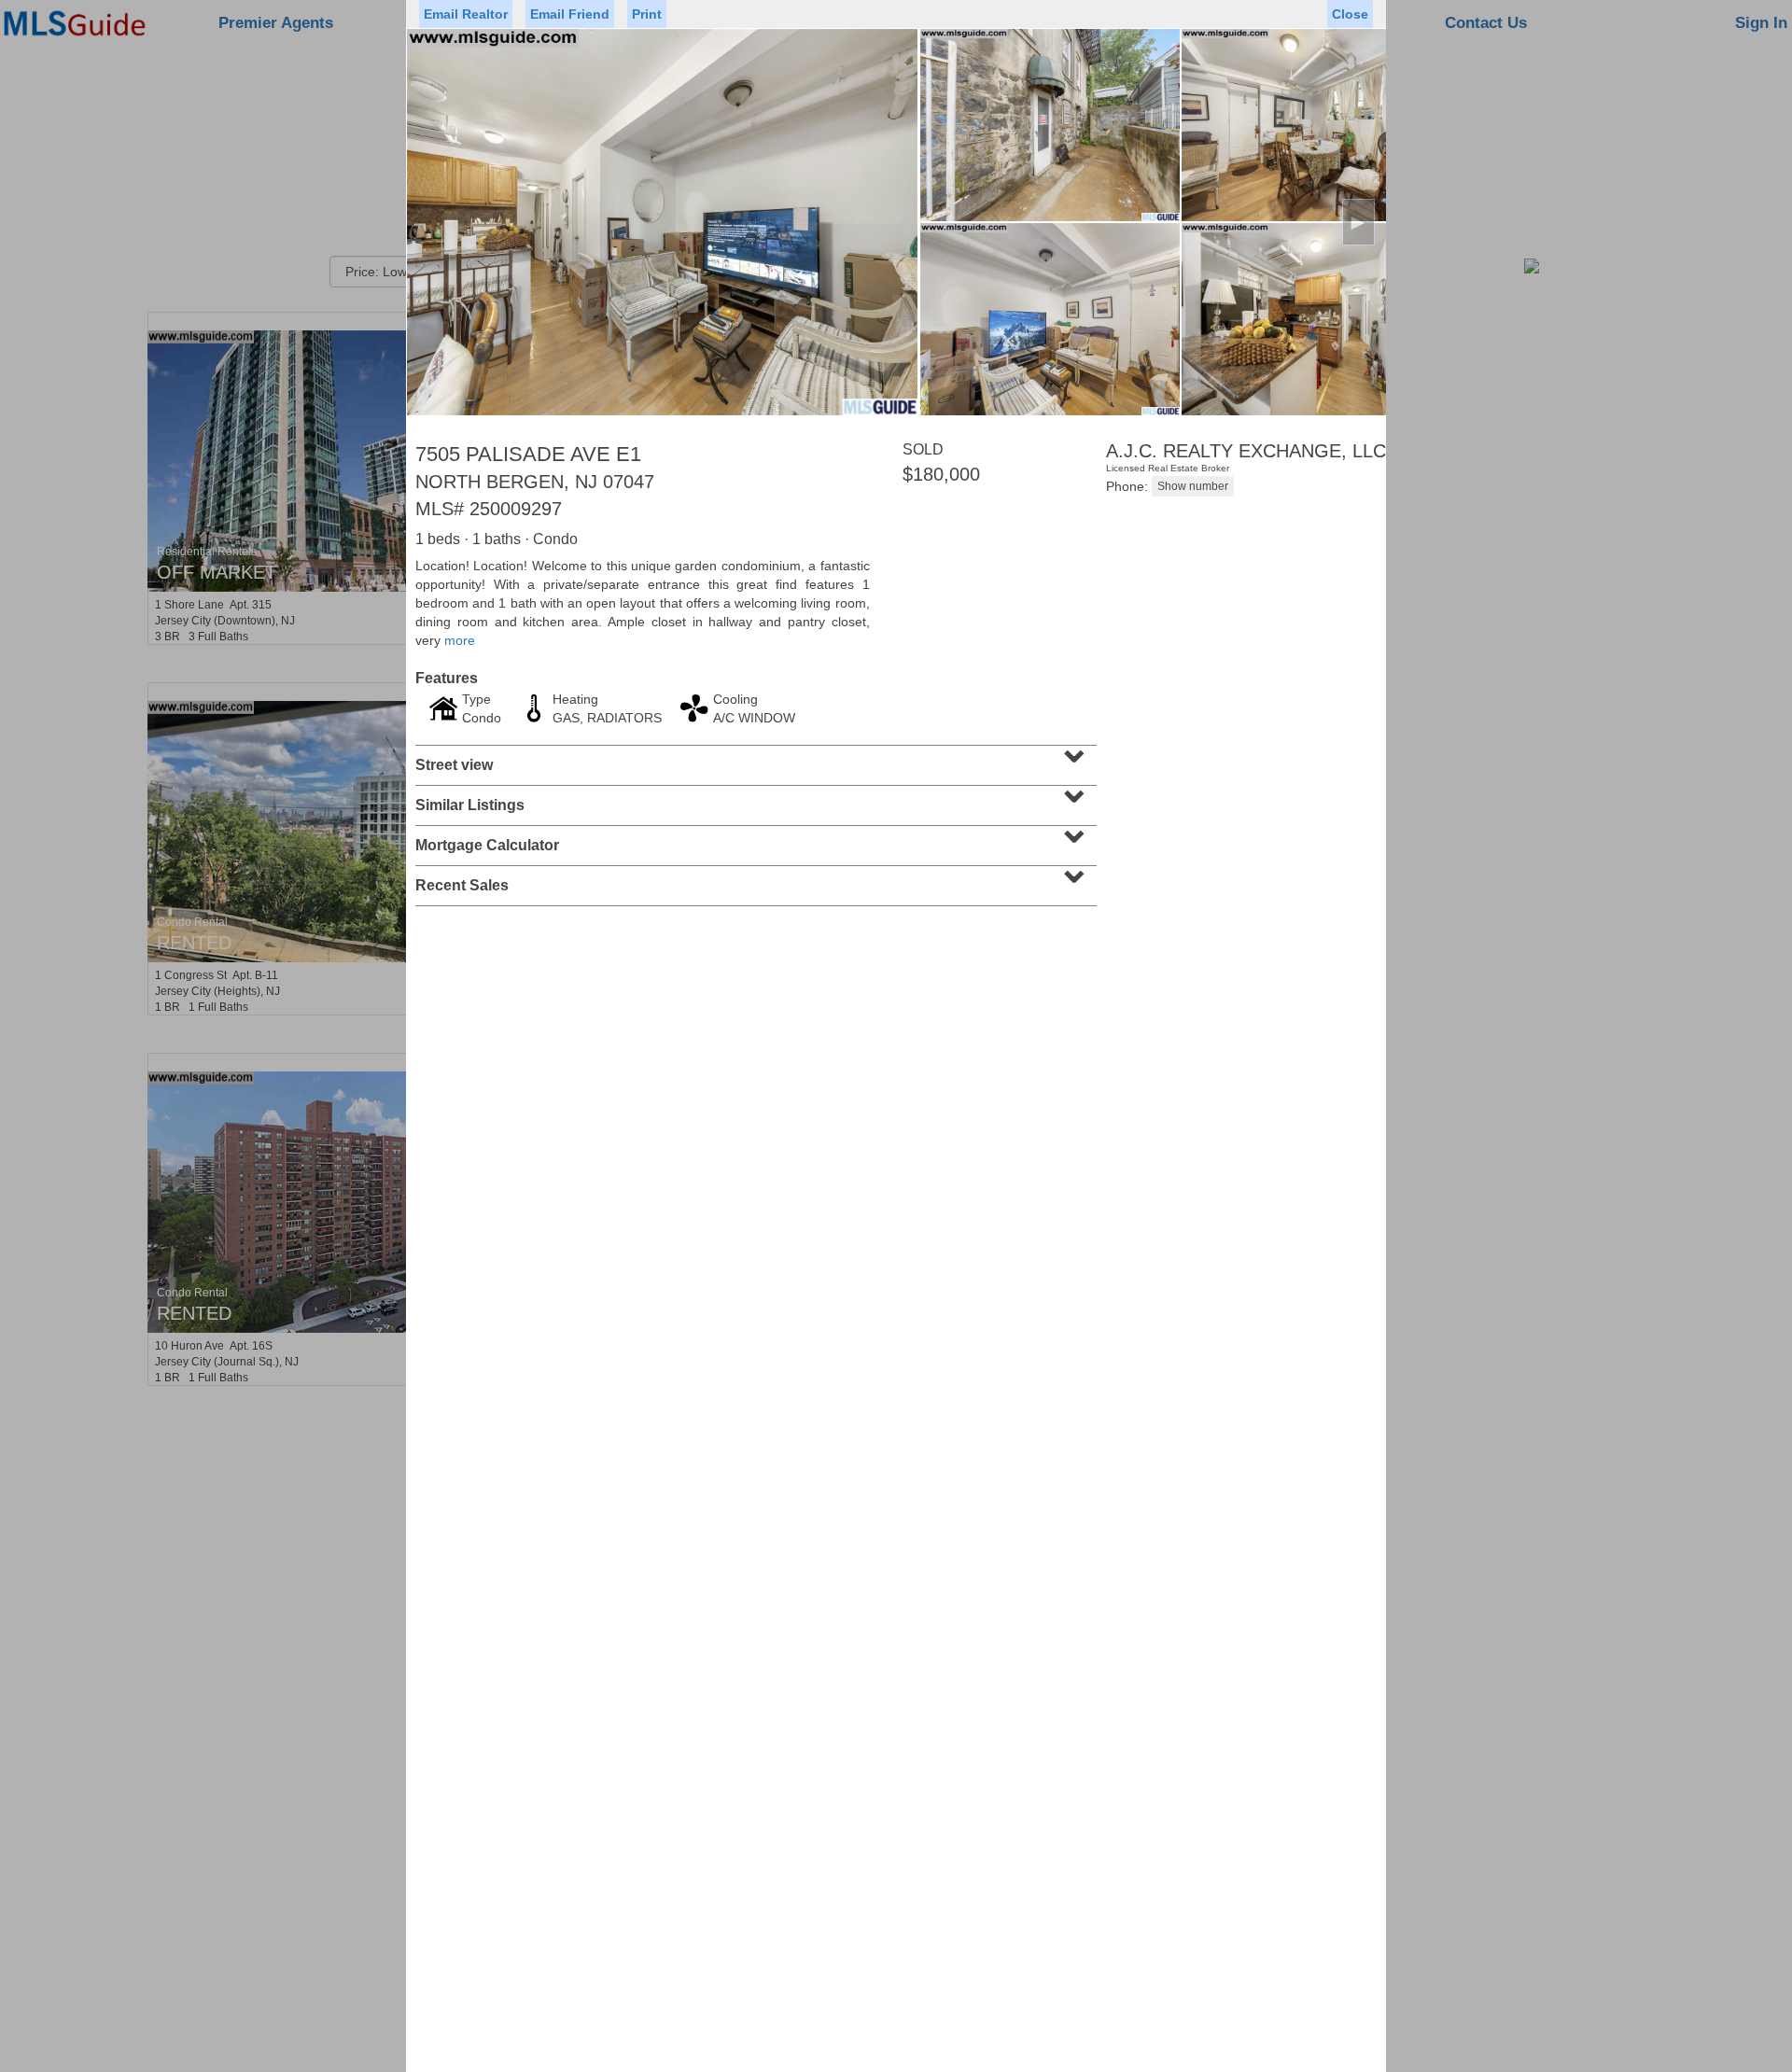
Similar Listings (754, 799)
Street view (754, 759)
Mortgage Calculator (754, 839)
